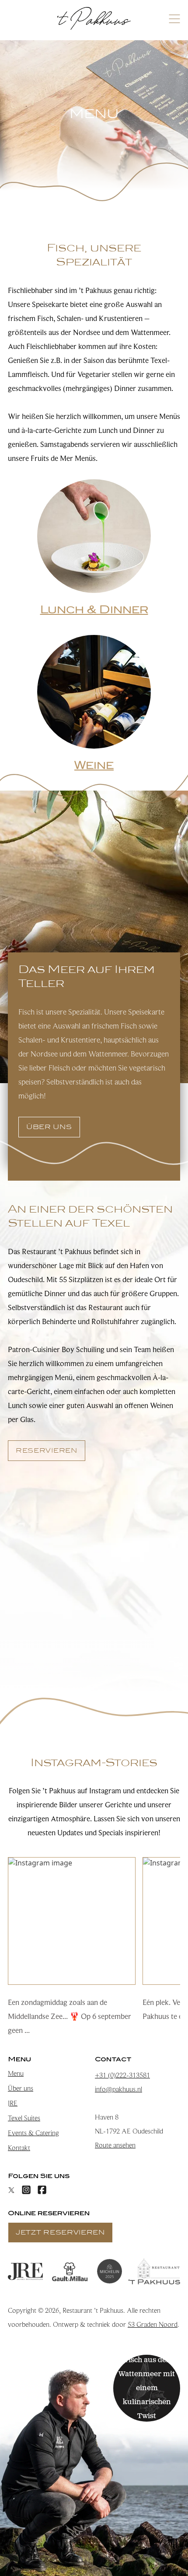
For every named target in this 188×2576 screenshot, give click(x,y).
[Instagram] (26, 2190)
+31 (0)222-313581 (122, 2075)
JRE (13, 2103)
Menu (16, 2074)
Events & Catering (33, 2133)
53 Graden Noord (153, 2325)
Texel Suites (24, 2118)
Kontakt (19, 2148)
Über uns (21, 2088)
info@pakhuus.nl (118, 2089)
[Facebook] (42, 2190)
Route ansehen (115, 2145)
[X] (11, 2190)
